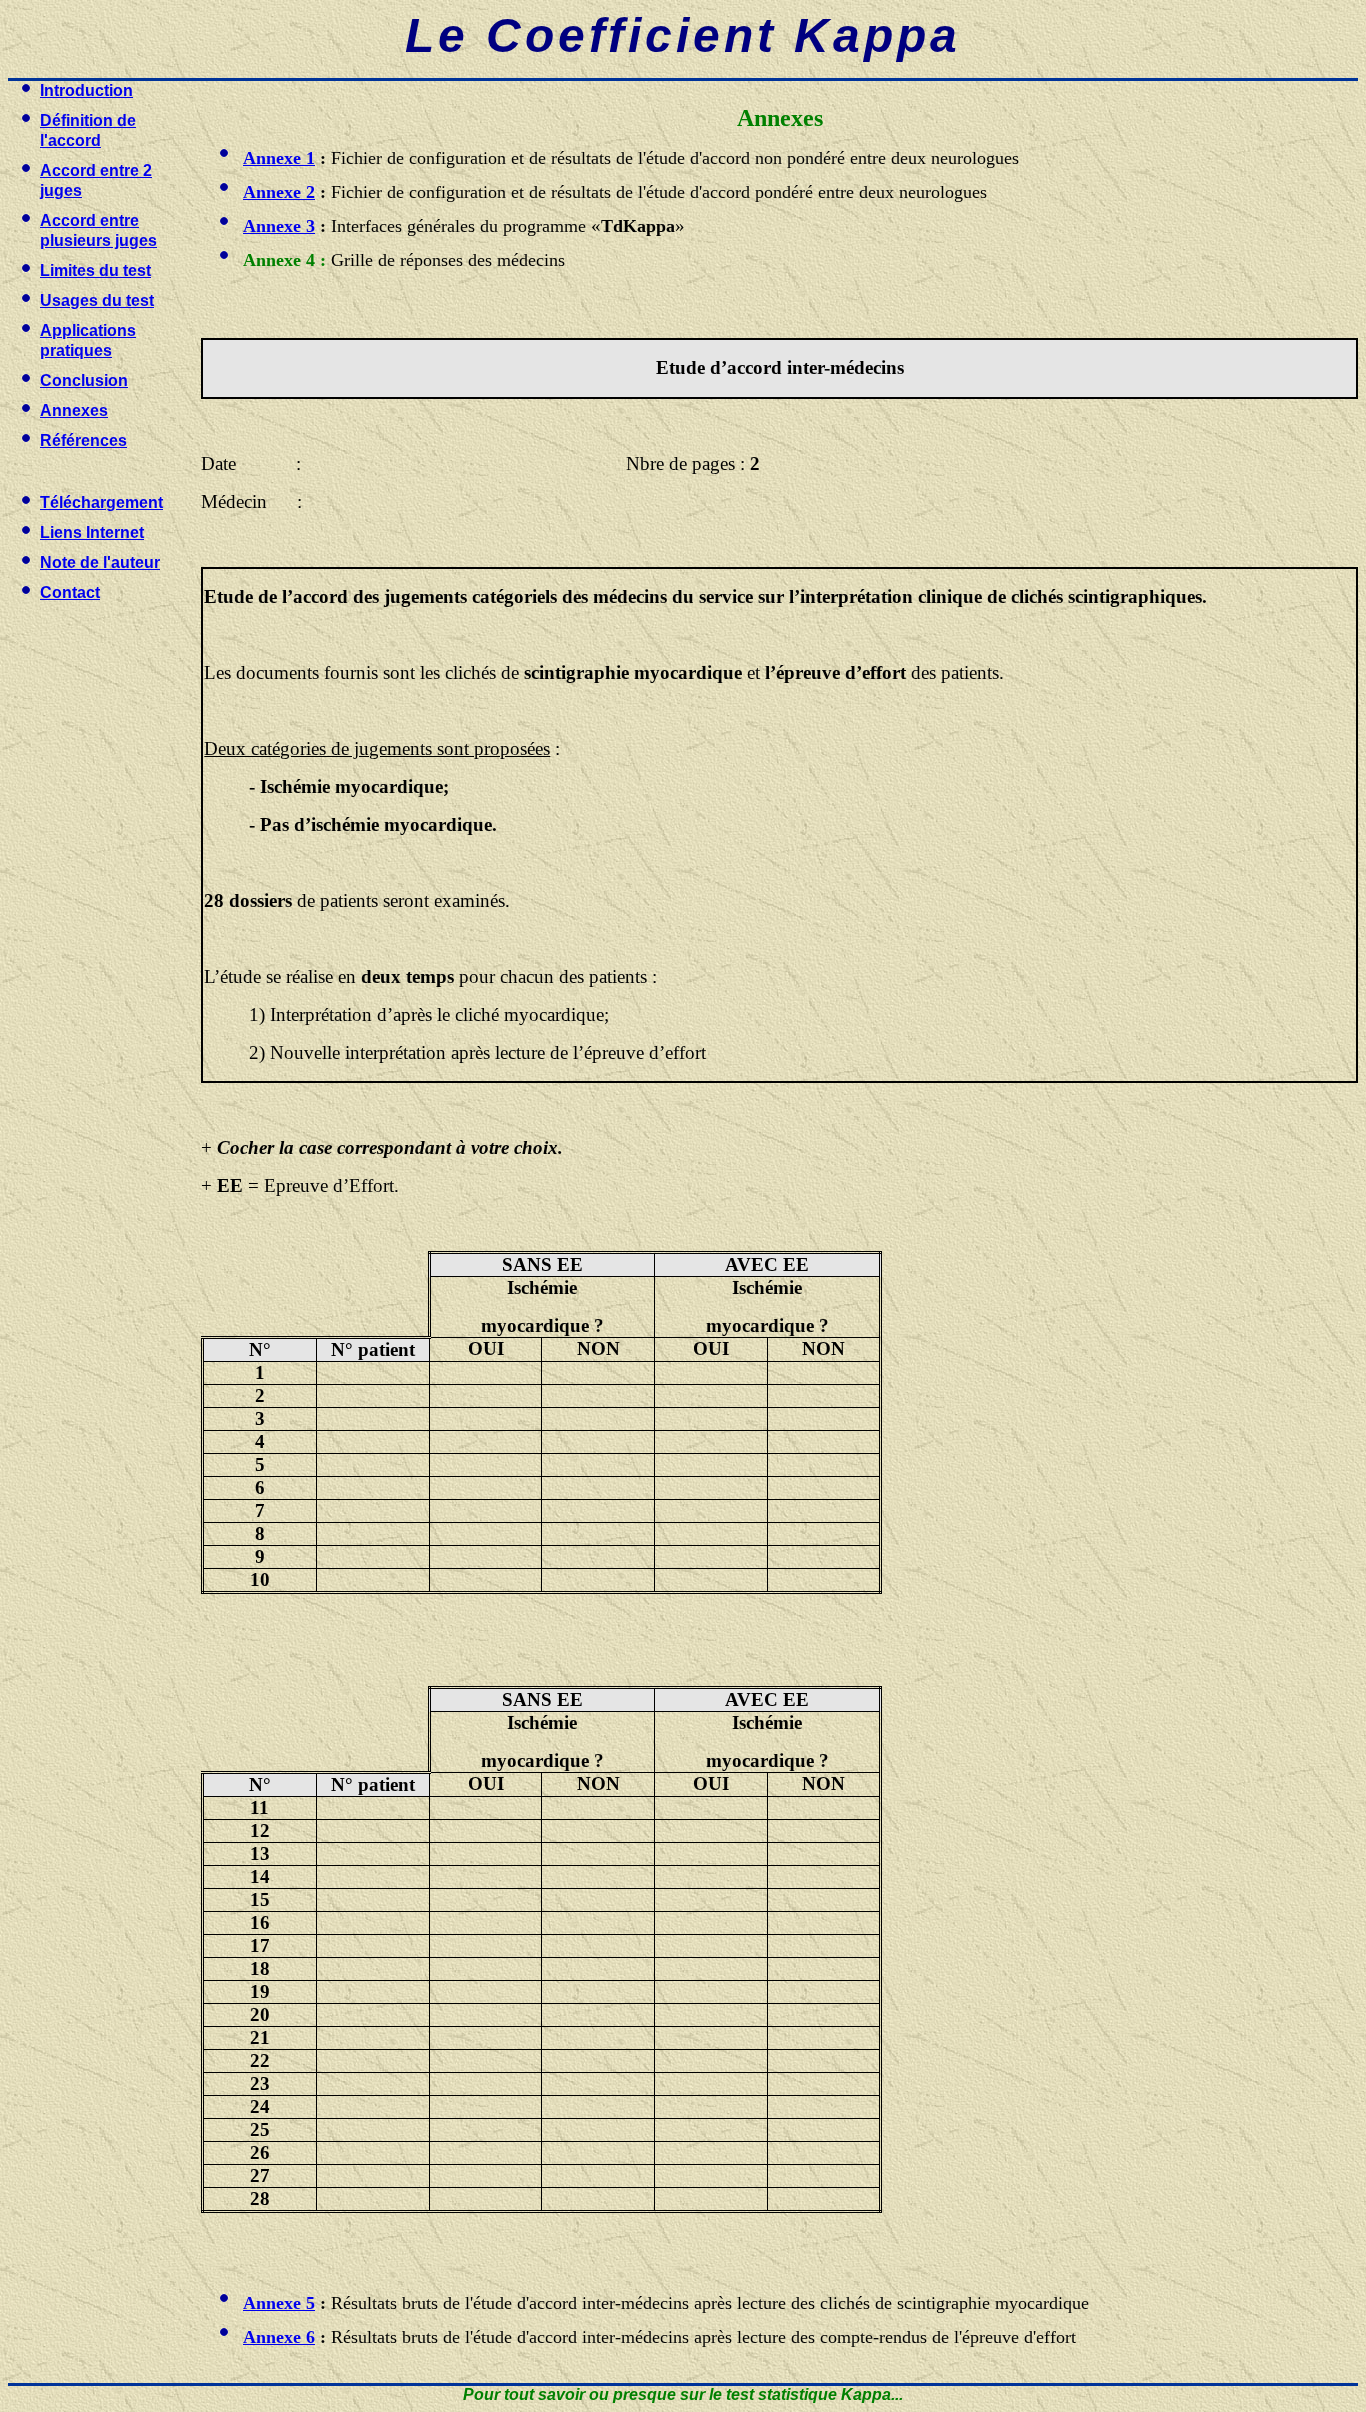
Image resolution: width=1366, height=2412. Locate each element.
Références (83, 440)
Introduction (86, 90)
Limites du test (95, 270)
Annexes (74, 410)
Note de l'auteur (100, 562)
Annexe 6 (279, 2337)
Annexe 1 (279, 158)
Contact (70, 592)
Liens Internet (92, 532)
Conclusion (84, 380)
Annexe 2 (279, 192)
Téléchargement (101, 502)
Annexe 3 (279, 226)
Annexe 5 (279, 2303)
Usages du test (97, 300)
